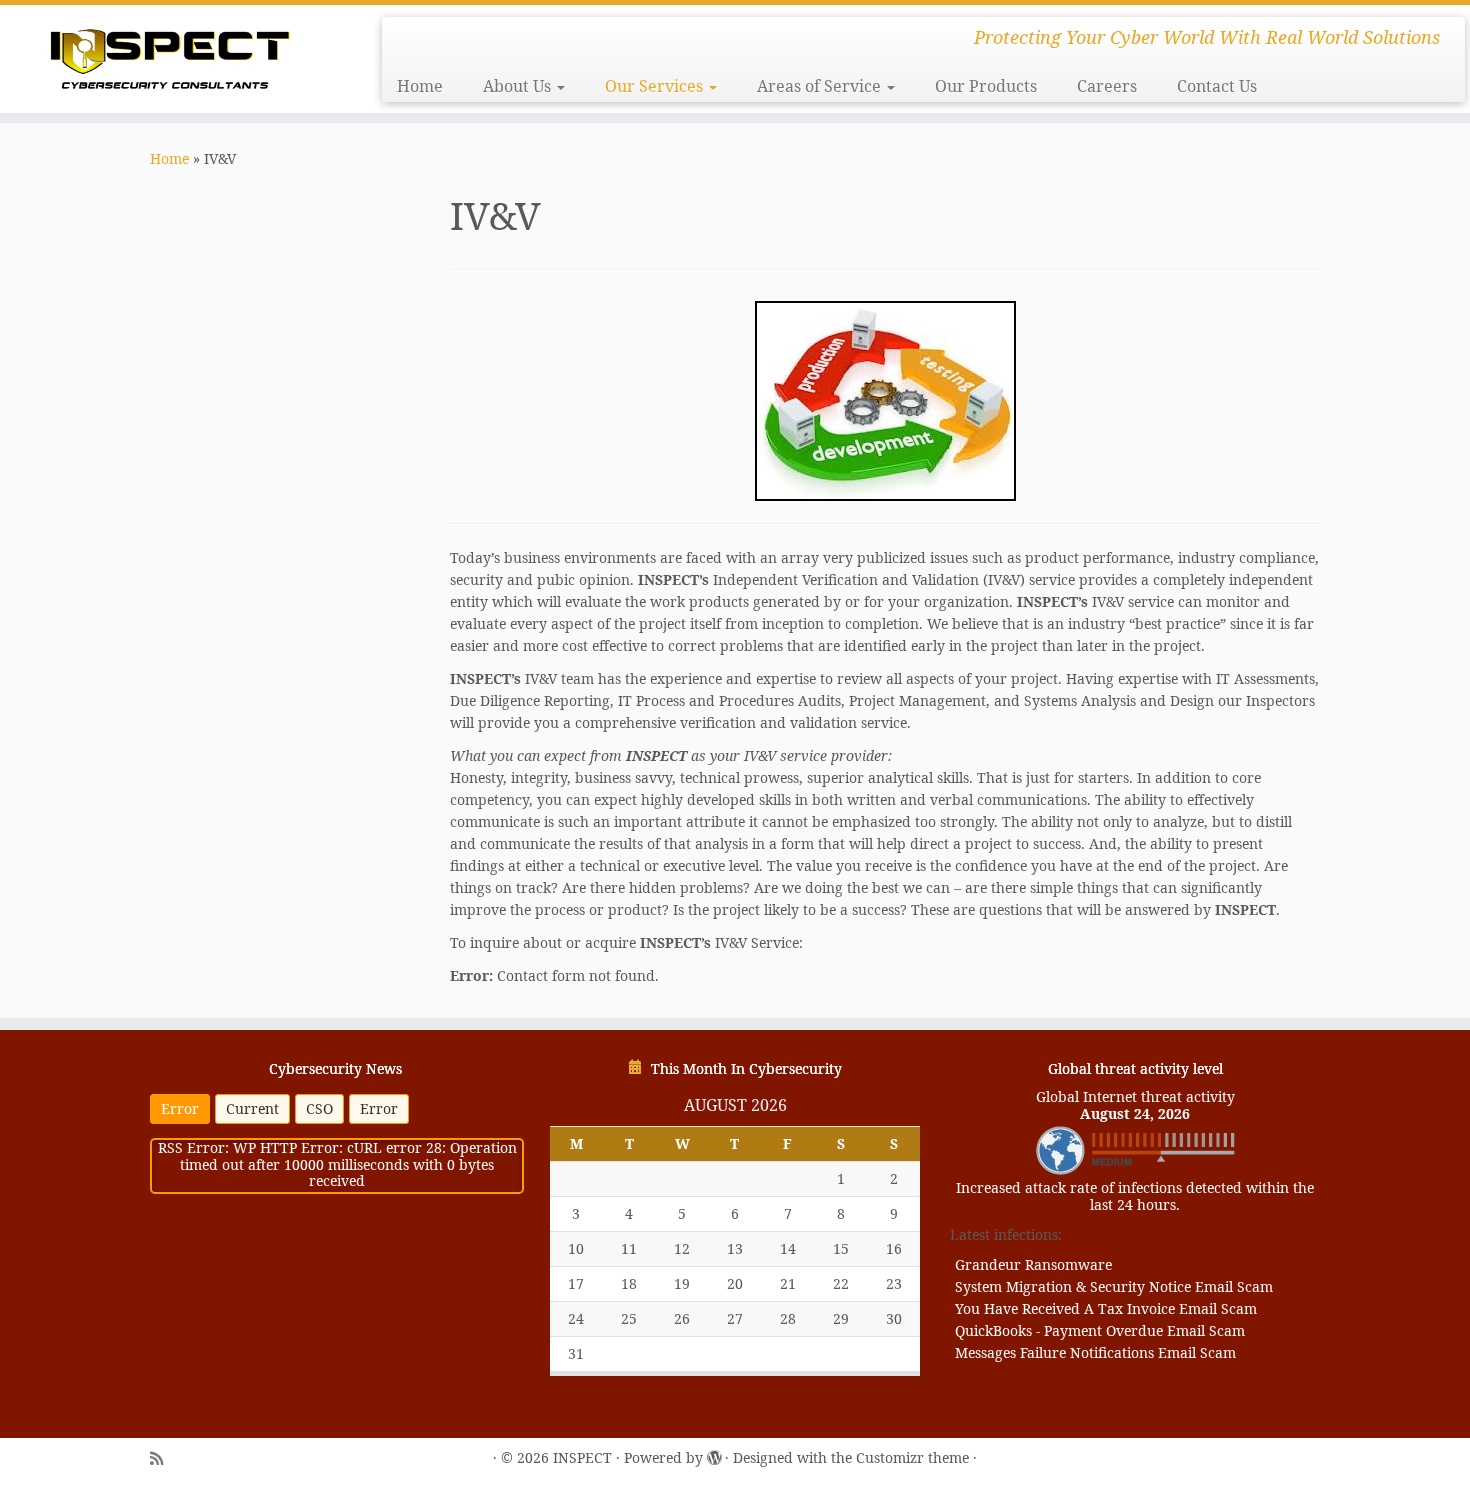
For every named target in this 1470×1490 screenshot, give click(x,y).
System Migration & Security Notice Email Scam (1114, 1286)
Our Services (656, 86)
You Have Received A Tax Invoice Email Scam (1106, 1308)
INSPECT (582, 1458)
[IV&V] (885, 401)
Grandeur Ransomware (1033, 1264)
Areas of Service (821, 86)
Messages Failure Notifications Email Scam (1095, 1352)
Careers (1107, 86)
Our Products (986, 86)
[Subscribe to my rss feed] (156, 1459)
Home (420, 86)
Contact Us (1217, 86)
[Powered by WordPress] (714, 1456)
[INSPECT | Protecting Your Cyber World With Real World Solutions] (169, 56)
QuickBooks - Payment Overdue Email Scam (1100, 1330)
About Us (519, 86)
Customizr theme (912, 1458)
